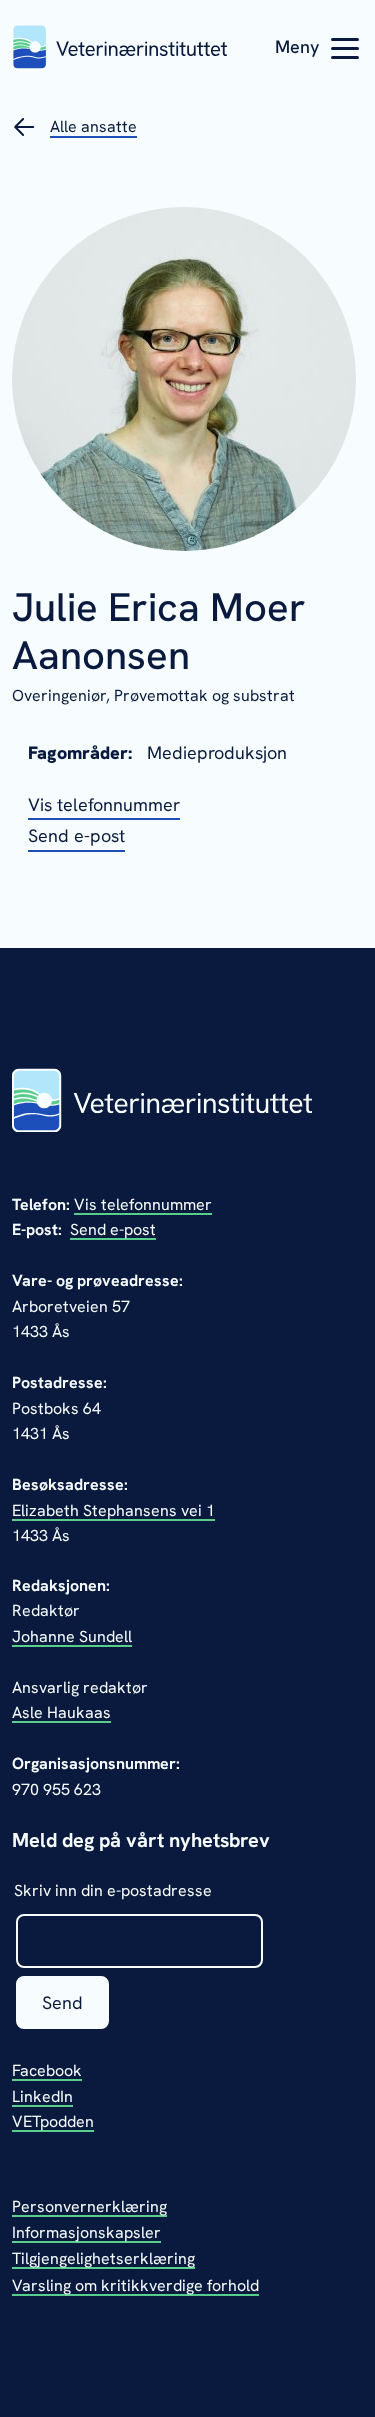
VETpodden (53, 2121)
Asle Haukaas (61, 1712)
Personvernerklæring (89, 2206)
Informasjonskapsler (86, 2232)
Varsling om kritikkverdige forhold (135, 2285)
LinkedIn (42, 2096)
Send (62, 2002)
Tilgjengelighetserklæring (103, 2258)
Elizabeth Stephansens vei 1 (113, 1510)
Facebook (47, 2070)
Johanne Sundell (72, 1636)
